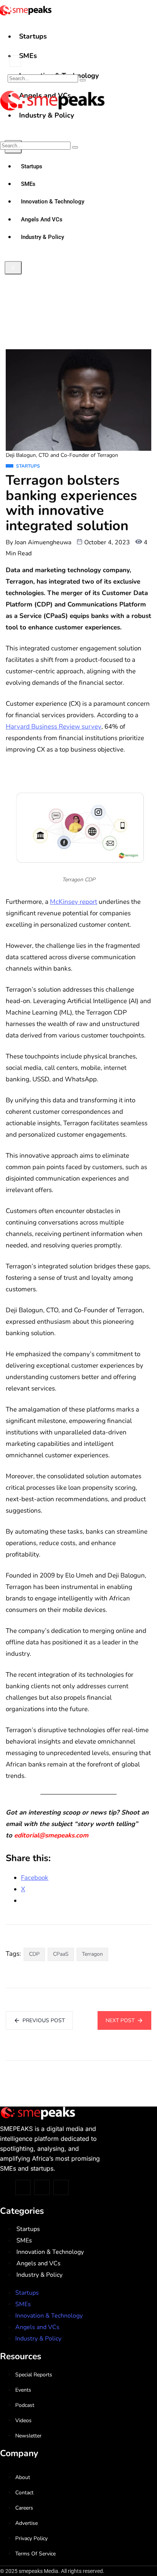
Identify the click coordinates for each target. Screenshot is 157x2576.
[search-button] (83, 80)
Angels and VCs (38, 2263)
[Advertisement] (78, 267)
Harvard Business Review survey (54, 727)
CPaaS (61, 1954)
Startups (33, 36)
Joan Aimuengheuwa (43, 542)
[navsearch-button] (15, 61)
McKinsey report (74, 902)
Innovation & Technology (50, 2252)
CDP (34, 1954)
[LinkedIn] (61, 2187)
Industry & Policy (39, 2275)
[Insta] (42, 2187)
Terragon (92, 1954)
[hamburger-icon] (148, 30)
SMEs (28, 56)
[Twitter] (23, 2187)
